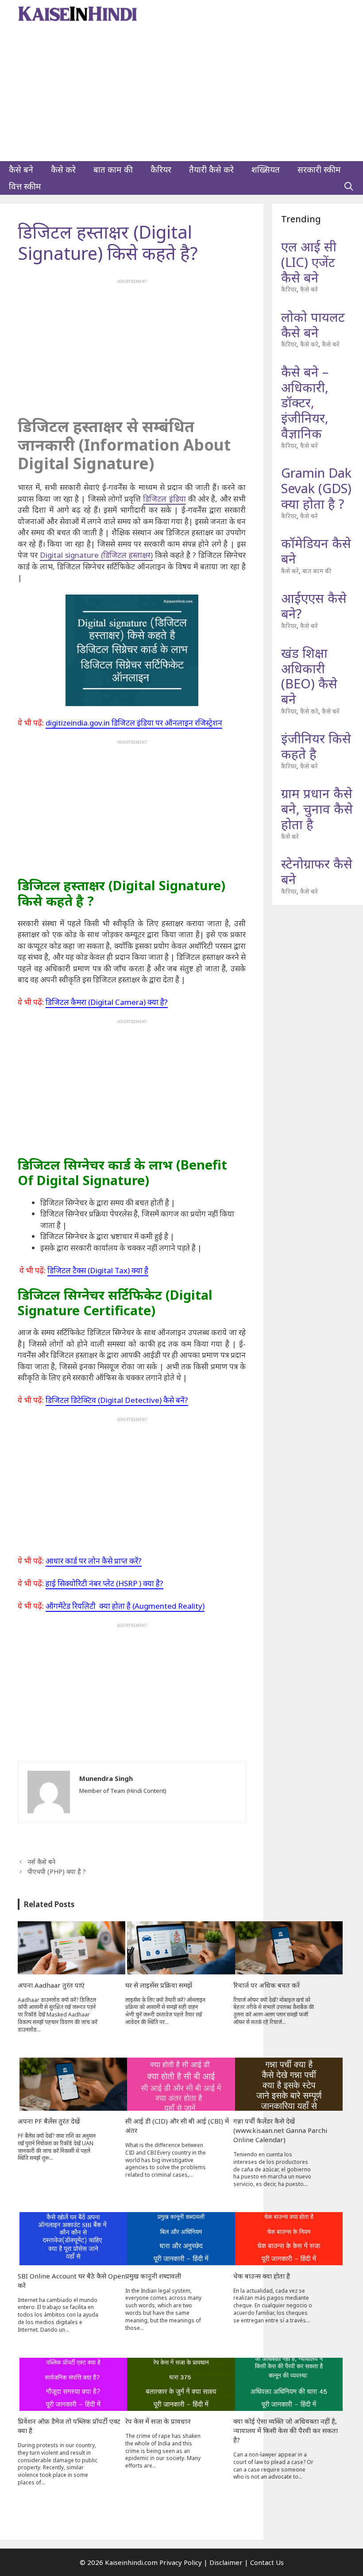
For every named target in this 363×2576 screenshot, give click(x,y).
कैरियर (161, 170)
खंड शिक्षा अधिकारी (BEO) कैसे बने (309, 676)
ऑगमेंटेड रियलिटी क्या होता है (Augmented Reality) (125, 1606)
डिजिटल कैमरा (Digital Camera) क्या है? (107, 1002)
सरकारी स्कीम (319, 170)
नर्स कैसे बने (41, 1862)
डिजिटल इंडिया (164, 499)
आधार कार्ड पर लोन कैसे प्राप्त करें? (94, 1561)
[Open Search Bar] (349, 186)
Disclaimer (226, 2562)
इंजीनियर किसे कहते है (316, 746)
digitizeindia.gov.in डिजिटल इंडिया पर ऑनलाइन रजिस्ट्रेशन (134, 723)
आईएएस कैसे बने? (314, 606)
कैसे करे (63, 170)
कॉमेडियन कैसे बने (316, 551)
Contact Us (267, 2562)
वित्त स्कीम (25, 186)
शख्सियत (266, 170)
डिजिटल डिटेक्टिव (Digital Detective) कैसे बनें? (117, 1400)
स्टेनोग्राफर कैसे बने (317, 871)
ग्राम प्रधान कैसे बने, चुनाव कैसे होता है (317, 809)
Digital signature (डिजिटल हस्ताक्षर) (96, 555)
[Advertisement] (181, 95)
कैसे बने (21, 170)
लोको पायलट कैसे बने (313, 324)
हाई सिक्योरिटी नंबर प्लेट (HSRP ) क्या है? (104, 1583)
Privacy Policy (181, 2562)
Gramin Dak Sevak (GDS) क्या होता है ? (316, 488)
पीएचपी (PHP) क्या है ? (57, 1871)
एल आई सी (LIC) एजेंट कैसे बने (309, 262)
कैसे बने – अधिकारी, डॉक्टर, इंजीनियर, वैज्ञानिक (305, 402)
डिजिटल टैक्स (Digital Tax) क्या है (98, 1270)
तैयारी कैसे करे (211, 170)
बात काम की (113, 170)
